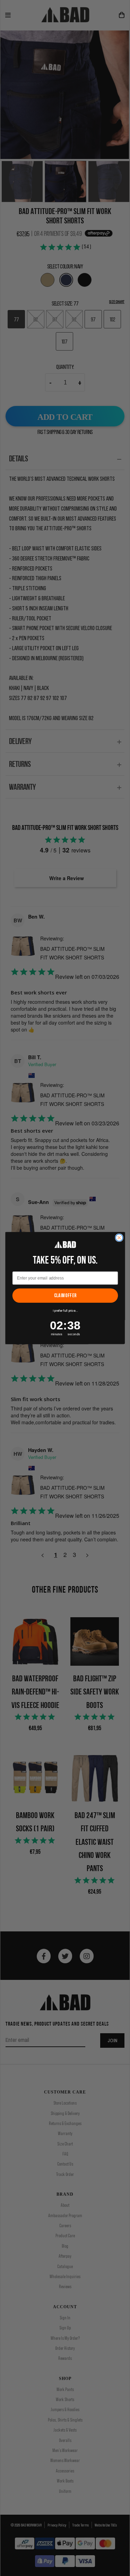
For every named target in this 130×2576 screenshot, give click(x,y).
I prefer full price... (65, 1311)
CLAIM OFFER (65, 1295)
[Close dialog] (119, 1238)
